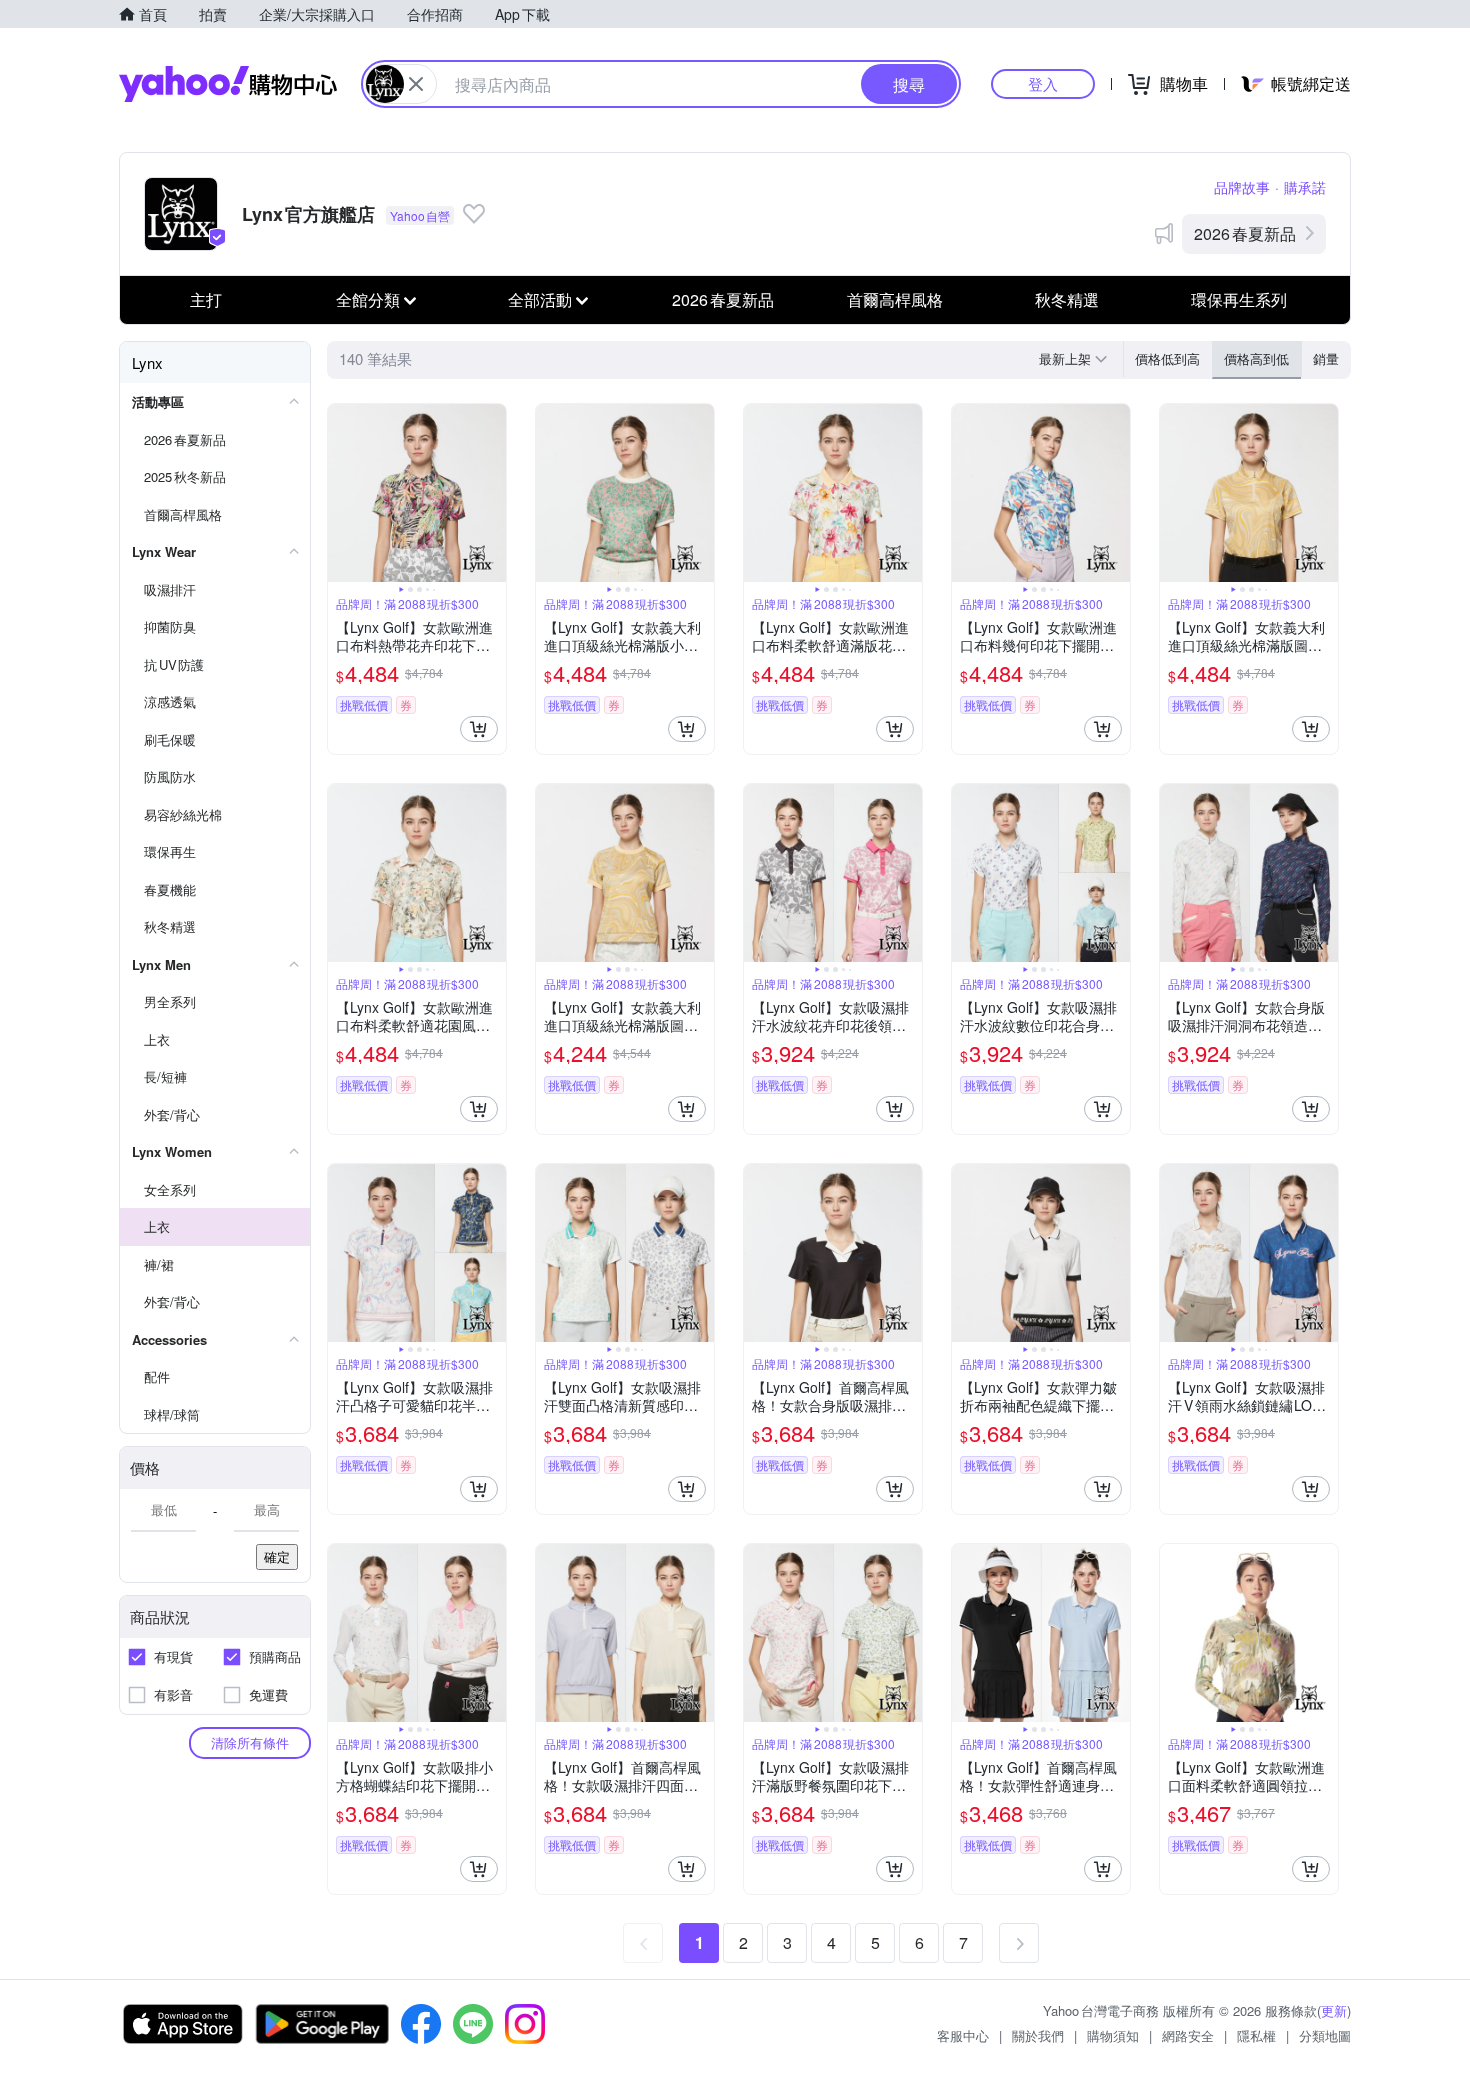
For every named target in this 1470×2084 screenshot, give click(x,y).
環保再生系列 (1239, 299)
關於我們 (1038, 2035)
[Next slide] (493, 493)
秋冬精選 (1067, 299)
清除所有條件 (250, 1742)
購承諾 (1305, 187)
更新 (1334, 2010)
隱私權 (1256, 2035)
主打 (206, 299)
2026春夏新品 (1245, 233)
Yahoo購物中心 (228, 84)
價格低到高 (1167, 358)
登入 (1043, 83)
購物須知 (1113, 2035)
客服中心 (963, 2035)
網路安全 (1188, 2035)
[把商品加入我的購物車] (479, 729)
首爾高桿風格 (895, 299)
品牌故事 (1242, 187)
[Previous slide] (341, 493)
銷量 (1326, 358)
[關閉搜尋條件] (416, 84)
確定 (277, 1556)
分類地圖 (1325, 2035)
